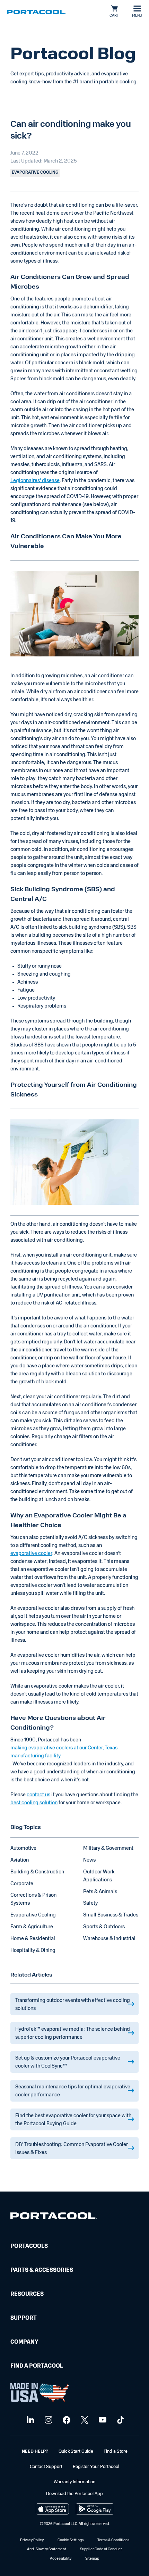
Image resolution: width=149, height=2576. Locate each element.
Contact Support (46, 2467)
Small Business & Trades (111, 1915)
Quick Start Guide (76, 2451)
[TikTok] (120, 2420)
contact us (38, 1795)
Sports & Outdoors (104, 1927)
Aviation (20, 1860)
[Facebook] (66, 2420)
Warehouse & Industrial (109, 1939)
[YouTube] (102, 2420)
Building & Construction (37, 1872)
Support (24, 2318)
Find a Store (116, 2451)
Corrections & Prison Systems (33, 1899)
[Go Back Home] (54, 2217)
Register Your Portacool (96, 2467)
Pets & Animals (100, 1892)
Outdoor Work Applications (99, 1876)
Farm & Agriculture (32, 1927)
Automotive (23, 1849)
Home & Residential (33, 1939)
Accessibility (61, 2559)
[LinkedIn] (30, 2420)
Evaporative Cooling (33, 1915)
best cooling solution (34, 1803)
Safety (90, 1903)
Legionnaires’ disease (35, 481)
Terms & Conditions (113, 2540)
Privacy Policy (32, 2540)
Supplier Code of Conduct (101, 2549)
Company (24, 2342)
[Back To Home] (36, 12)
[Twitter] (84, 2420)
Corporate (22, 1884)
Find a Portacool (37, 2366)
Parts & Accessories (42, 2270)
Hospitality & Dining (33, 1951)
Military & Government (108, 1849)
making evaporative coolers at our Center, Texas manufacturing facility (64, 1752)
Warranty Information (74, 2482)
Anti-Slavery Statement (47, 2549)
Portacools (29, 2246)
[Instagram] (48, 2420)
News (89, 1860)
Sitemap (92, 2559)
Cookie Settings (71, 2540)
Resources (27, 2294)
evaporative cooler (31, 1554)
